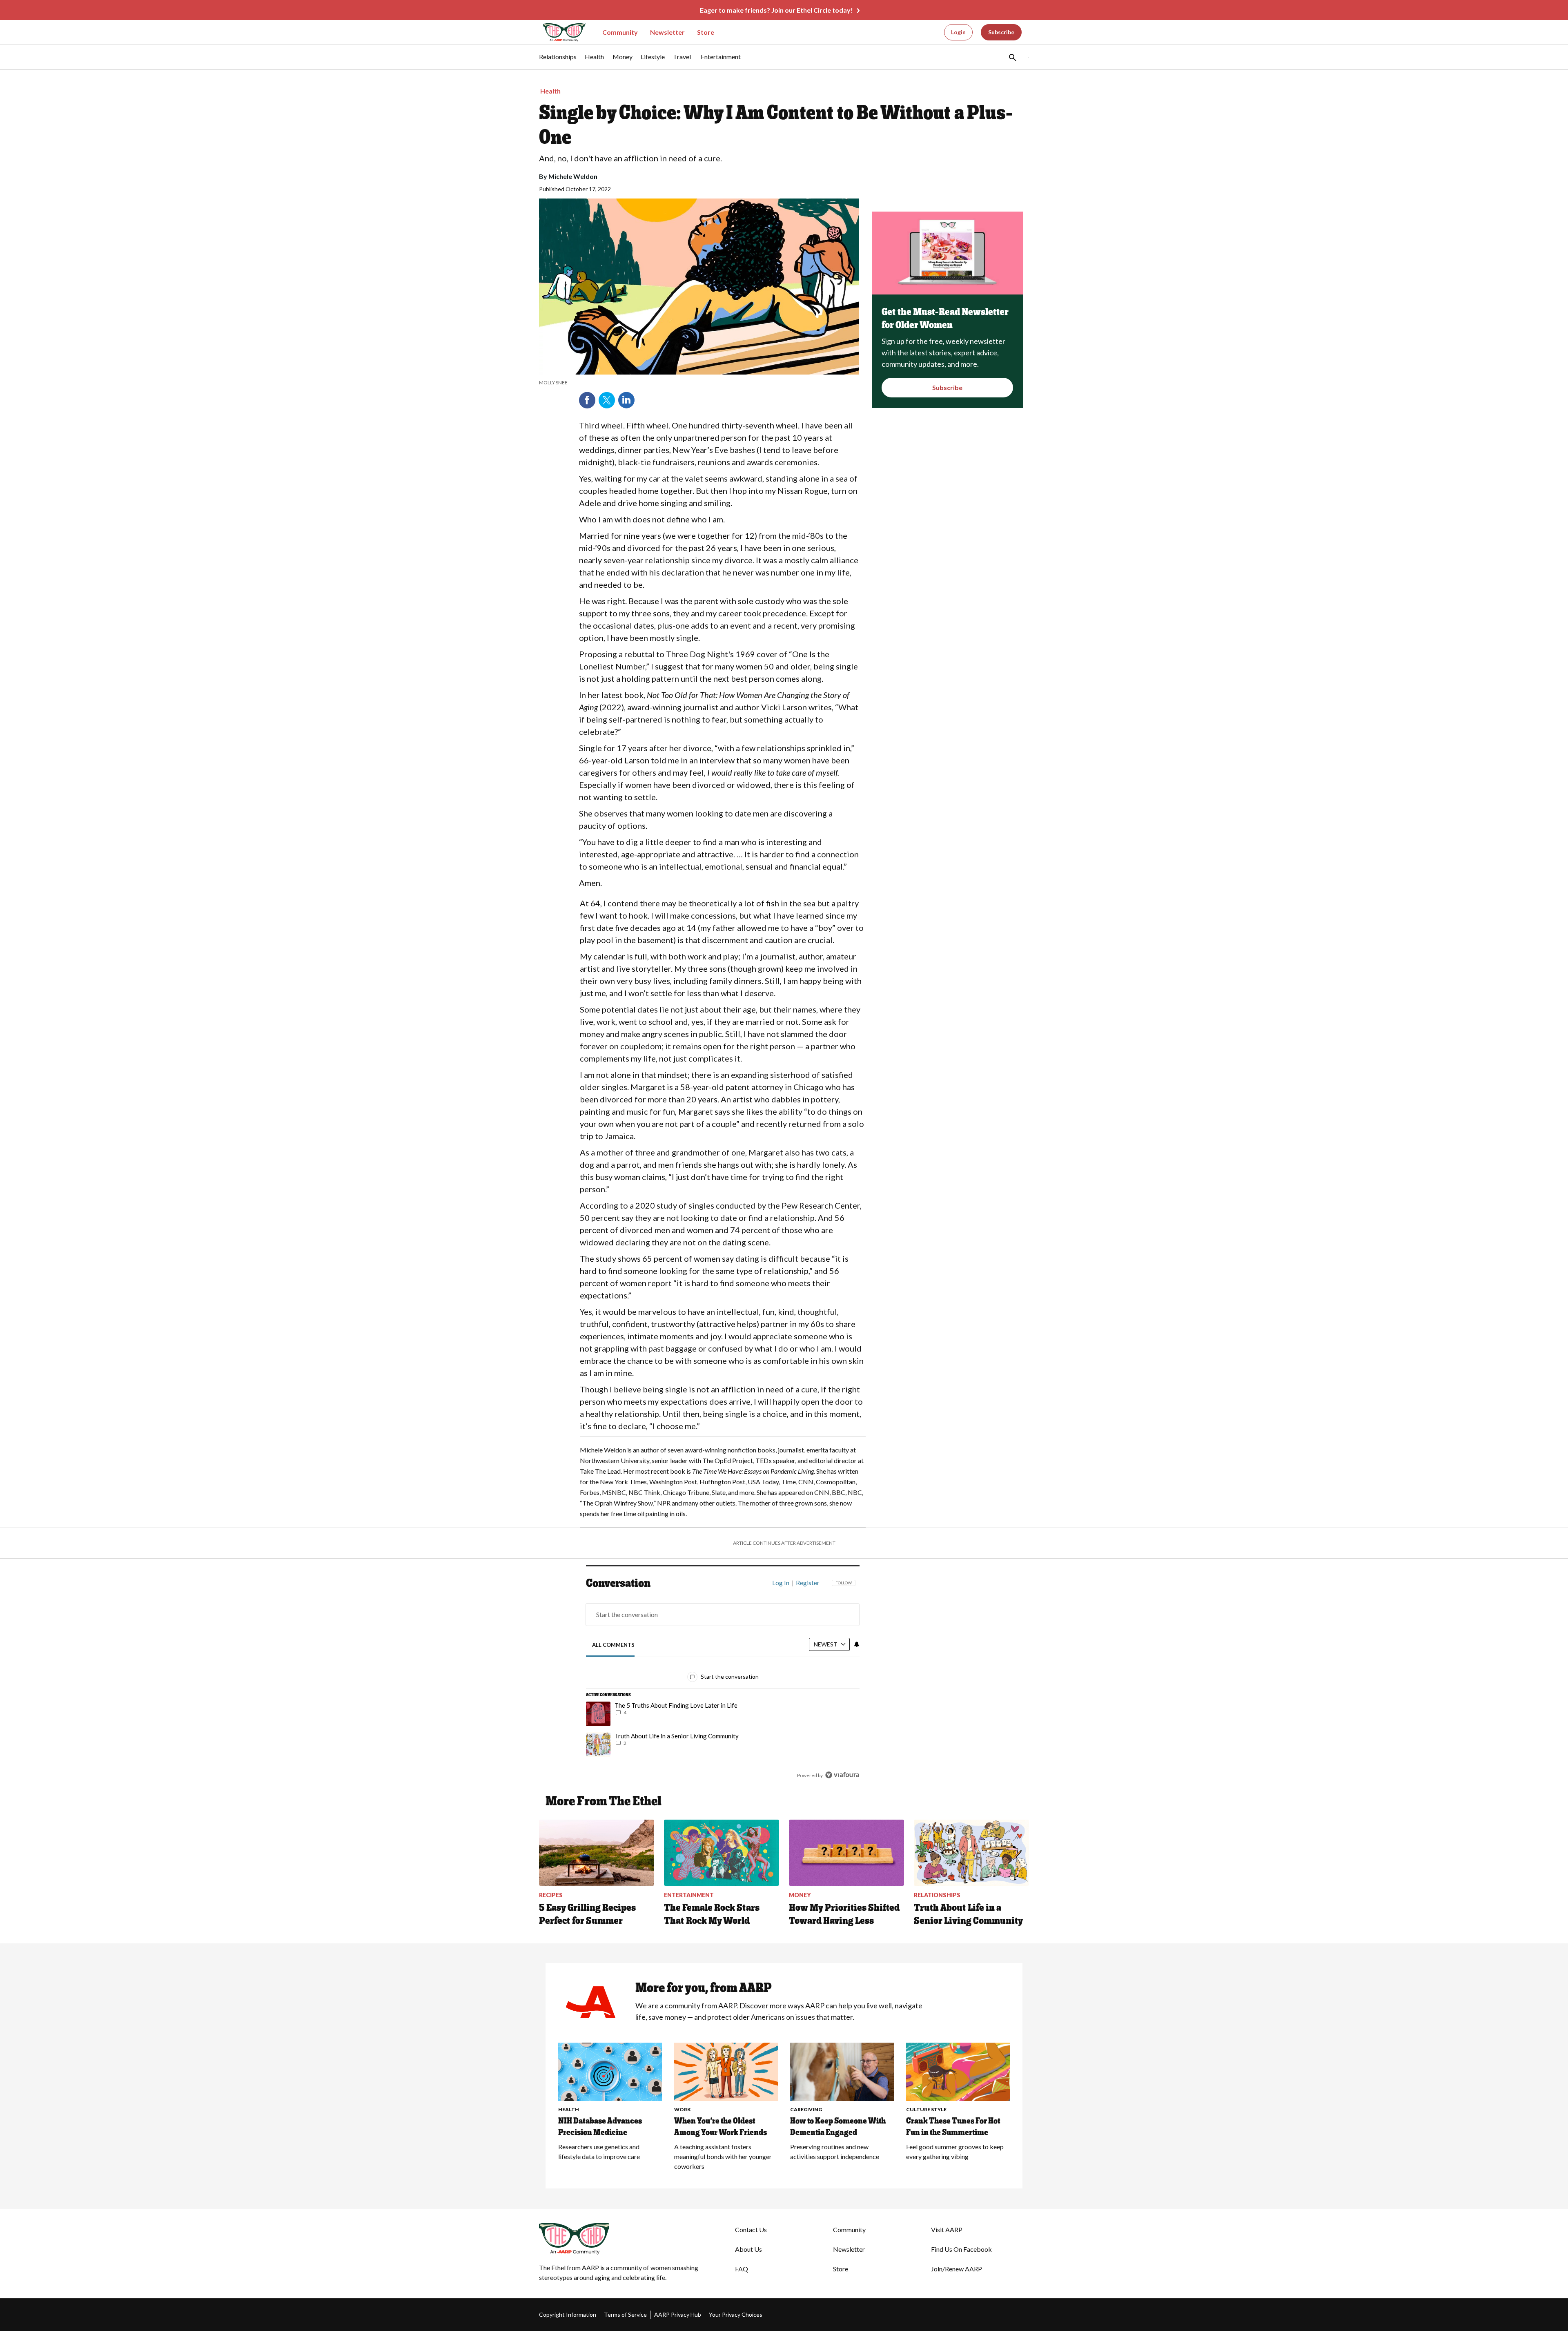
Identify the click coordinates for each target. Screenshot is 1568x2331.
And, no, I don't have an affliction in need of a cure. (630, 158)
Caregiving (806, 2109)
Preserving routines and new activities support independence (835, 2151)
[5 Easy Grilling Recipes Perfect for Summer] (597, 1853)
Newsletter (667, 32)
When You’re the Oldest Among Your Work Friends (721, 2126)
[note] (699, 383)
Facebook (587, 400)
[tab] (614, 1645)
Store (706, 32)
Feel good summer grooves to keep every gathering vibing (955, 2151)
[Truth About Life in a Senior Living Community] (971, 1853)
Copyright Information (568, 2314)
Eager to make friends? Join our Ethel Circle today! (776, 10)
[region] (723, 1681)
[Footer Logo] (621, 2239)
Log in (781, 1583)
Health (550, 91)
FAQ (742, 2269)
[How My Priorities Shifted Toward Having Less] (846, 1853)
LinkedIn (626, 400)
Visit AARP (947, 2230)
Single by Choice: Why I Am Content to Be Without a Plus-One (776, 125)
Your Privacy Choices (736, 2314)
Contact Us (751, 2230)
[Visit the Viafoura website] (842, 1775)
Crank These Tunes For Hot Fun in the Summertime (953, 2126)
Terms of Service (625, 2314)
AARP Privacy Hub (678, 2314)
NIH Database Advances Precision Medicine (600, 2126)
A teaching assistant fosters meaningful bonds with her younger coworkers (723, 2156)
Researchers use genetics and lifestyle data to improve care (599, 2151)
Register (808, 1583)
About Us (748, 2249)
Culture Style (926, 2109)
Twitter (607, 400)
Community (620, 32)
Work (683, 2109)
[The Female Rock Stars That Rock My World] (722, 1853)
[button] (1012, 57)
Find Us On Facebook (961, 2249)
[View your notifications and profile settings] (857, 1644)
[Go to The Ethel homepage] (559, 32)
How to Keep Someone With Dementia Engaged (838, 2126)
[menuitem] (558, 61)
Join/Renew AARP (957, 2269)
